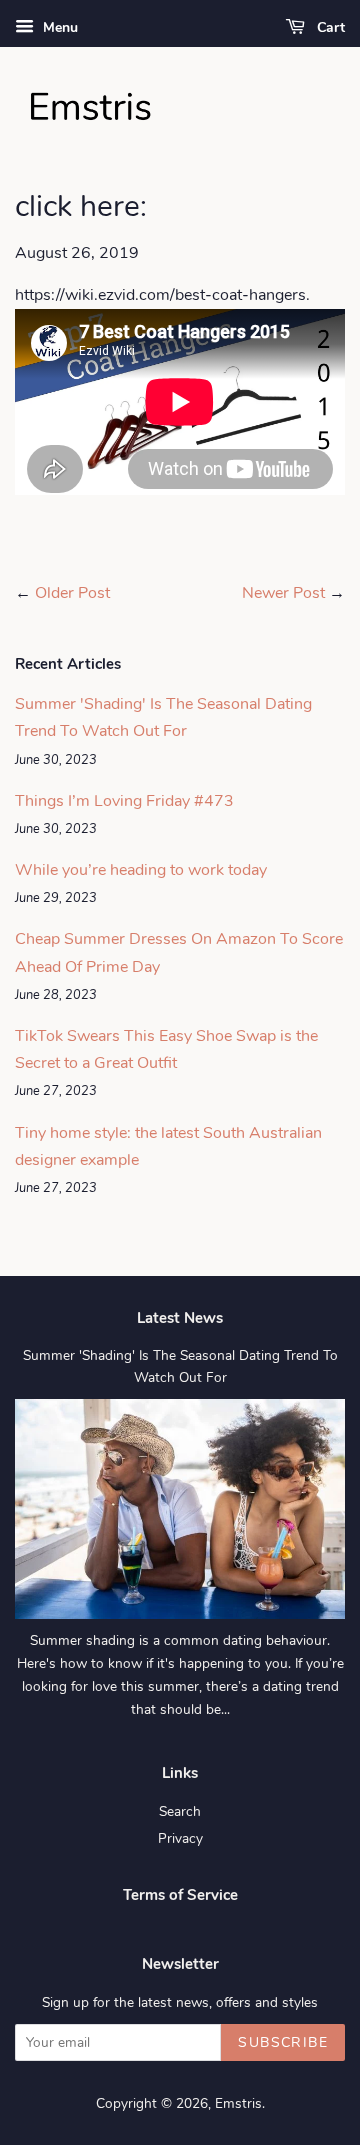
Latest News (180, 1318)
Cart (329, 27)
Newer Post (283, 593)
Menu (58, 27)
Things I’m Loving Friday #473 (124, 801)
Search (180, 1811)
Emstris (238, 2103)
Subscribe (283, 2042)
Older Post (72, 593)
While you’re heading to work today (141, 870)
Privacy (180, 1838)
